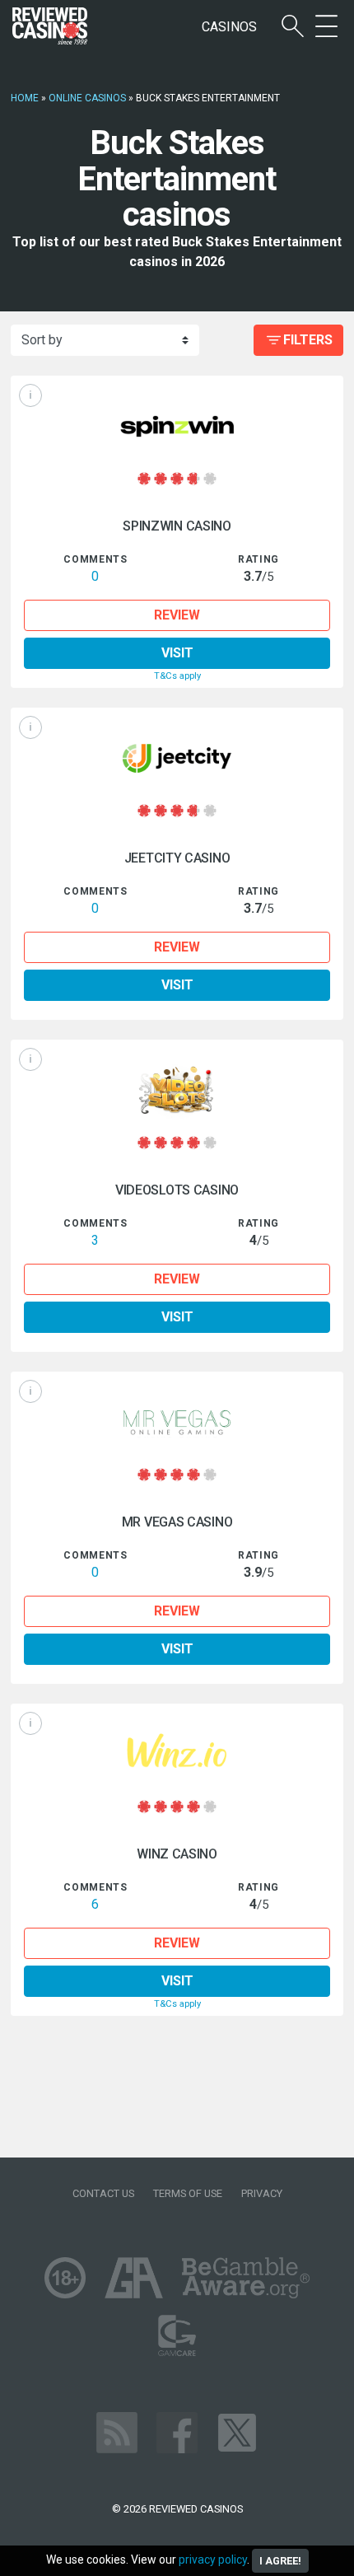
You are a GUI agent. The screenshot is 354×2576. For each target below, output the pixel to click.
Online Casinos (87, 98)
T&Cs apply (177, 676)
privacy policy (213, 2560)
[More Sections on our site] (326, 27)
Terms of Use (188, 2193)
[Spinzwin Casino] (177, 426)
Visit (177, 653)
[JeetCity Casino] (177, 758)
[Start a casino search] (293, 27)
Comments (95, 559)
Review (177, 615)
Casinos (229, 27)
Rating (259, 559)
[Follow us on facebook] (177, 2432)
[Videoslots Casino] (177, 1090)
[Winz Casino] (177, 1754)
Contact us (103, 2193)
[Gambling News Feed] (117, 2432)
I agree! (280, 2561)
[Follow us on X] (237, 2432)
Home (25, 98)
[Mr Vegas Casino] (177, 1422)
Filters (308, 340)
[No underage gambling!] (65, 2277)
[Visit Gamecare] (177, 2335)
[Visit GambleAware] (246, 2277)
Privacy (262, 2193)
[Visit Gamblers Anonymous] (134, 2277)
